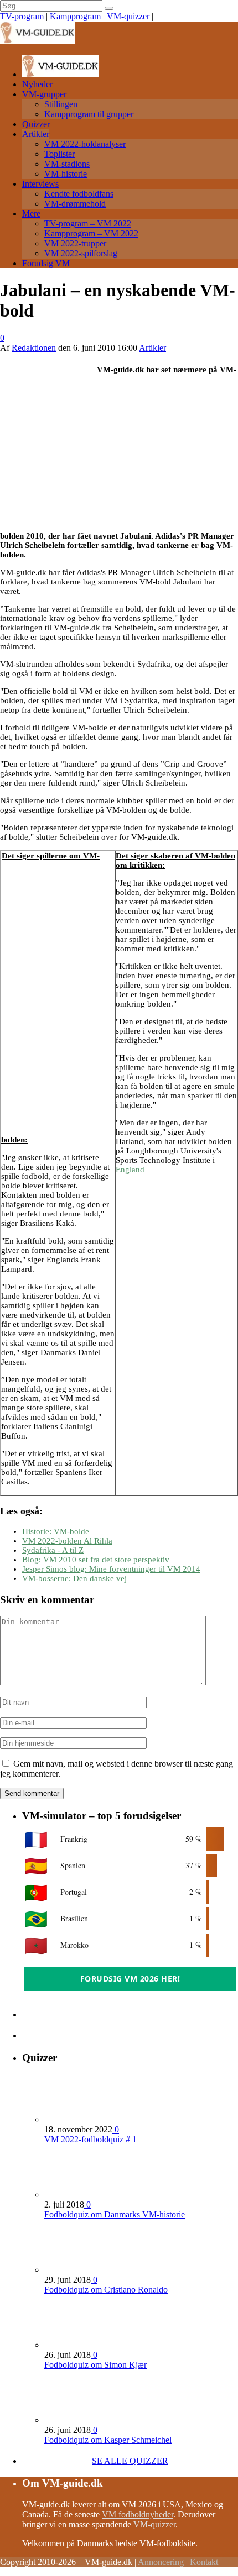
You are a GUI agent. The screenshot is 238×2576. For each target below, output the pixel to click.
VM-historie (66, 174)
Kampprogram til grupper (89, 114)
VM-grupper (44, 94)
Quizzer (36, 124)
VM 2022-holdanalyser (85, 144)
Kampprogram (75, 16)
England (130, 1170)
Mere (31, 214)
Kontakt (204, 2562)
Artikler (36, 134)
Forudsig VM (46, 263)
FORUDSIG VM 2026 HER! (130, 1979)
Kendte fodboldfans (79, 194)
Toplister (59, 154)
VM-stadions (67, 164)
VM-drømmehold (75, 204)
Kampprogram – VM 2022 (91, 233)
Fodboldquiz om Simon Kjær (95, 2365)
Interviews (40, 184)
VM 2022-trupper (75, 243)
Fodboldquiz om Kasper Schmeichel (108, 2440)
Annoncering (161, 2562)
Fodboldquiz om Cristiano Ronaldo (106, 2290)
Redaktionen (34, 348)
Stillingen (61, 104)
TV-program (22, 16)
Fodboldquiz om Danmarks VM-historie (115, 2214)
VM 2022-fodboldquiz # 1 (90, 2139)
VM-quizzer (128, 16)
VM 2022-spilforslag (81, 253)
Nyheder (37, 84)
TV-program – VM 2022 (88, 223)
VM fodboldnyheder (138, 2514)
